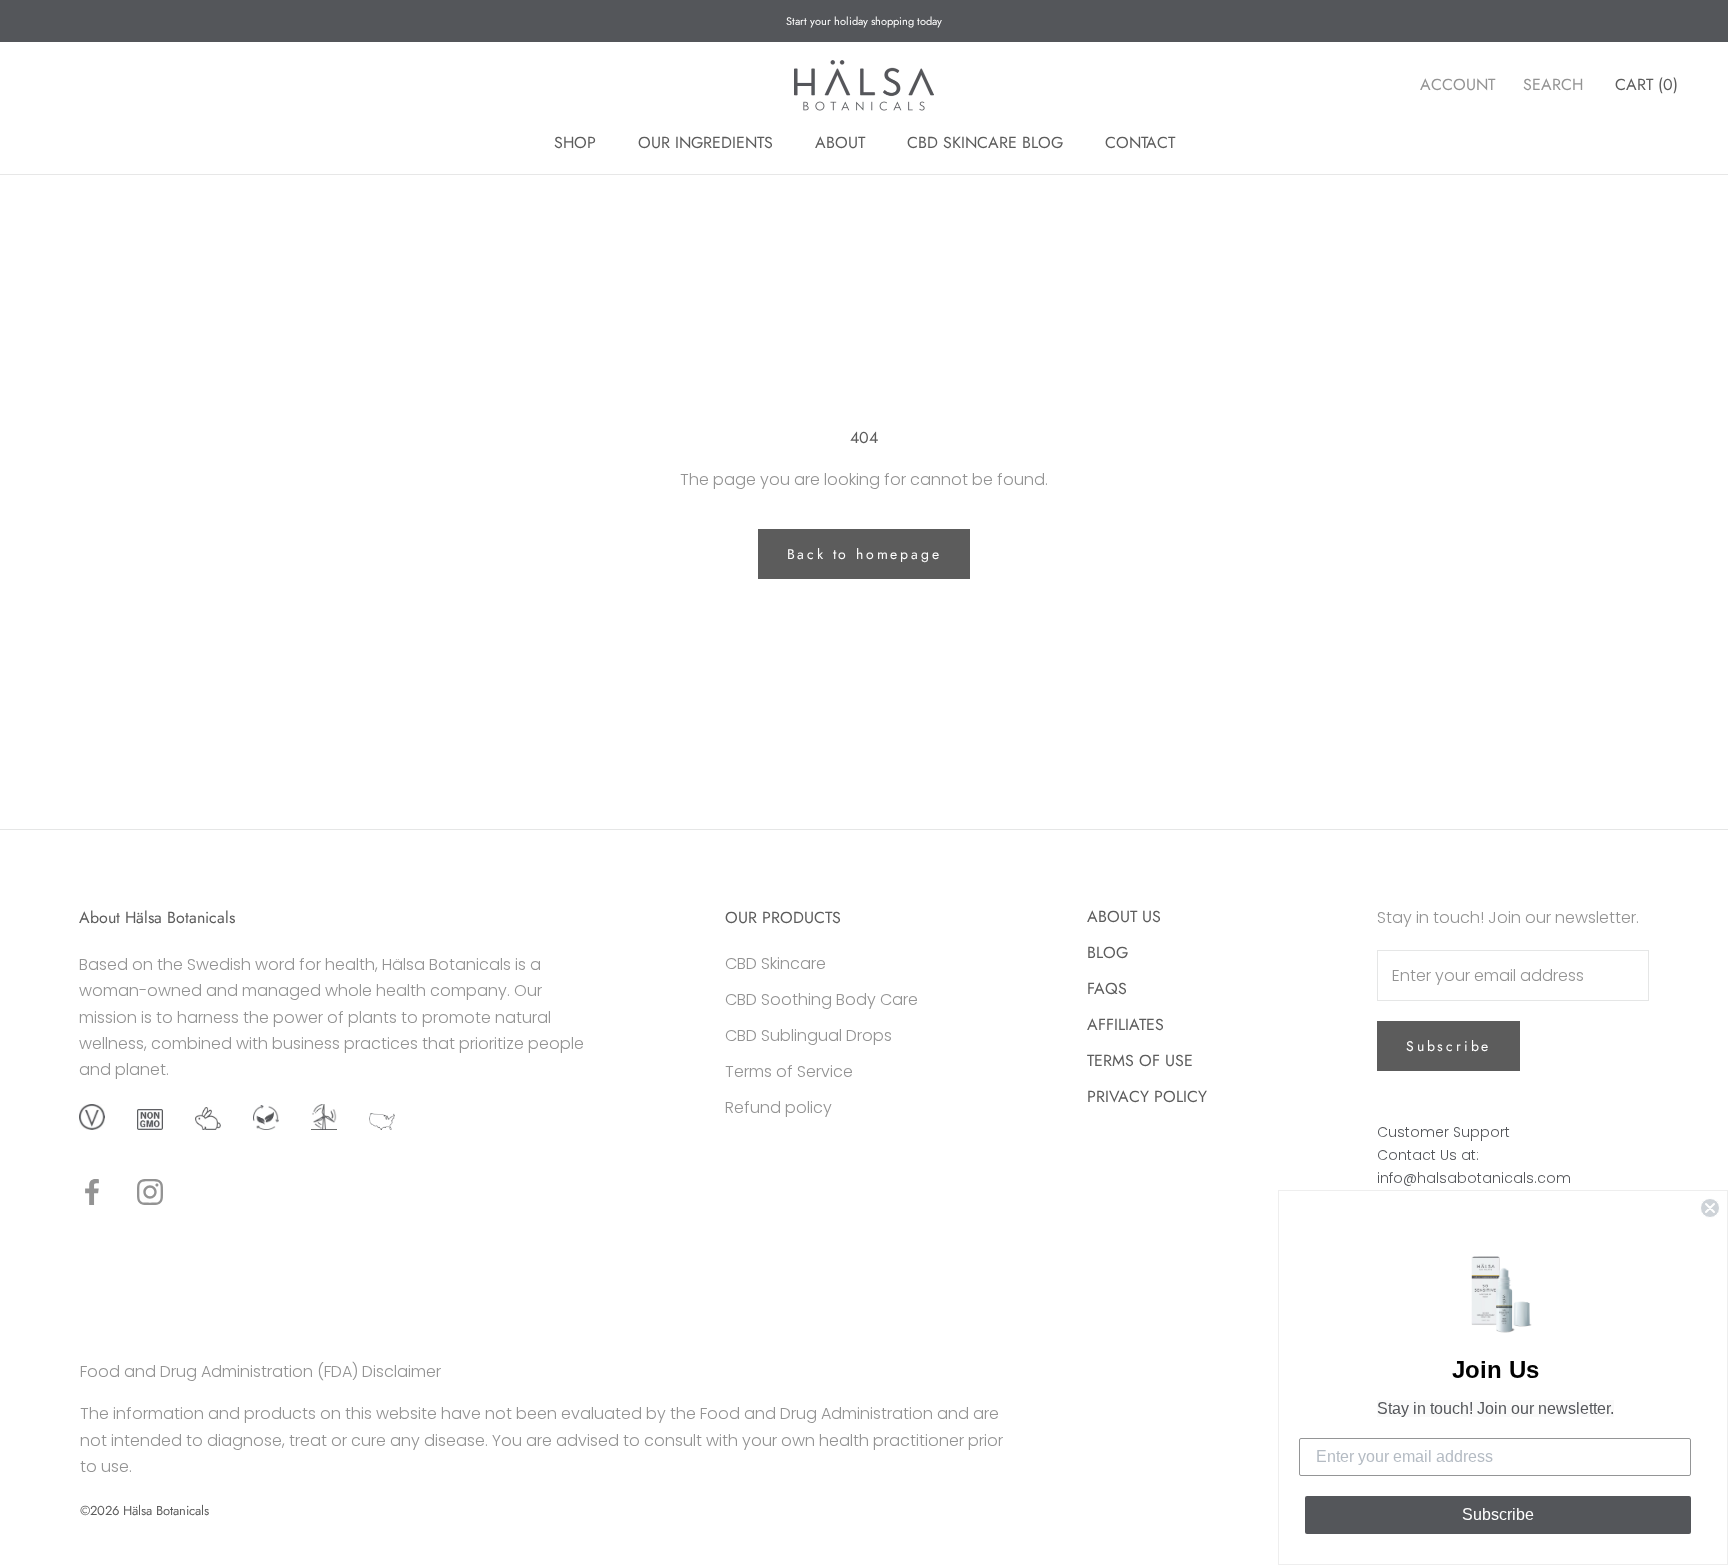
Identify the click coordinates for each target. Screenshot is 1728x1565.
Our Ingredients (705, 142)
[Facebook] (92, 1192)
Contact (1140, 142)
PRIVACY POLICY (1147, 1096)
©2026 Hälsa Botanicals (144, 1510)
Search (1553, 84)
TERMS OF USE (1140, 1060)
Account (1457, 84)
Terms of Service (789, 1071)
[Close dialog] (1710, 1208)
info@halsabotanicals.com (1474, 1178)
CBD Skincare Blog (985, 142)
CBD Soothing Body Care (821, 999)
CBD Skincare (775, 963)
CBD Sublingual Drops (808, 1035)
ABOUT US (1124, 916)
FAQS (1107, 988)
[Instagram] (150, 1192)
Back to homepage (864, 554)
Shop (575, 142)
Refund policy (778, 1107)
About (840, 142)
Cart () (1646, 84)
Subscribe (1448, 1046)
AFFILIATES (1125, 1024)
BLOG (1107, 952)
